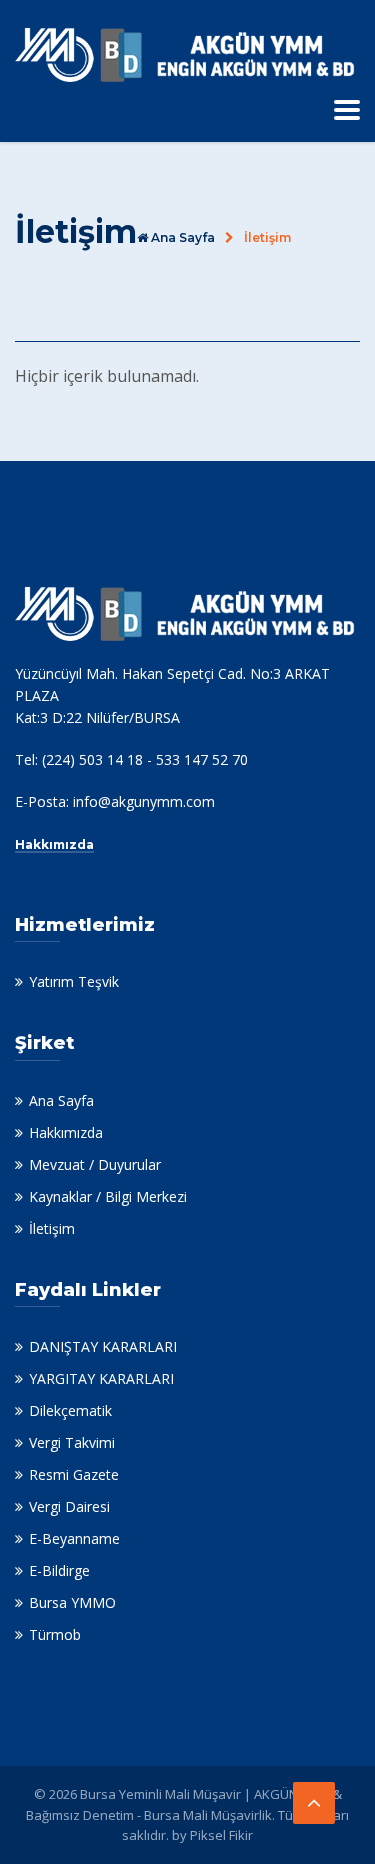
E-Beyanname (74, 1538)
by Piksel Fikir (212, 1835)
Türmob (55, 1634)
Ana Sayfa (61, 1100)
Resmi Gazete (74, 1474)
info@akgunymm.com (144, 801)
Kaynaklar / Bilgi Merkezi (108, 1196)
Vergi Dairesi (69, 1506)
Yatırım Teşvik (74, 981)
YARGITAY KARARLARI (101, 1378)
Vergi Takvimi (72, 1442)
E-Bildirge (59, 1570)
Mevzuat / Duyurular (95, 1164)
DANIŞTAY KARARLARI (103, 1346)
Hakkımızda (54, 845)
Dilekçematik (70, 1410)
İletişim (52, 1228)
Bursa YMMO (72, 1602)
